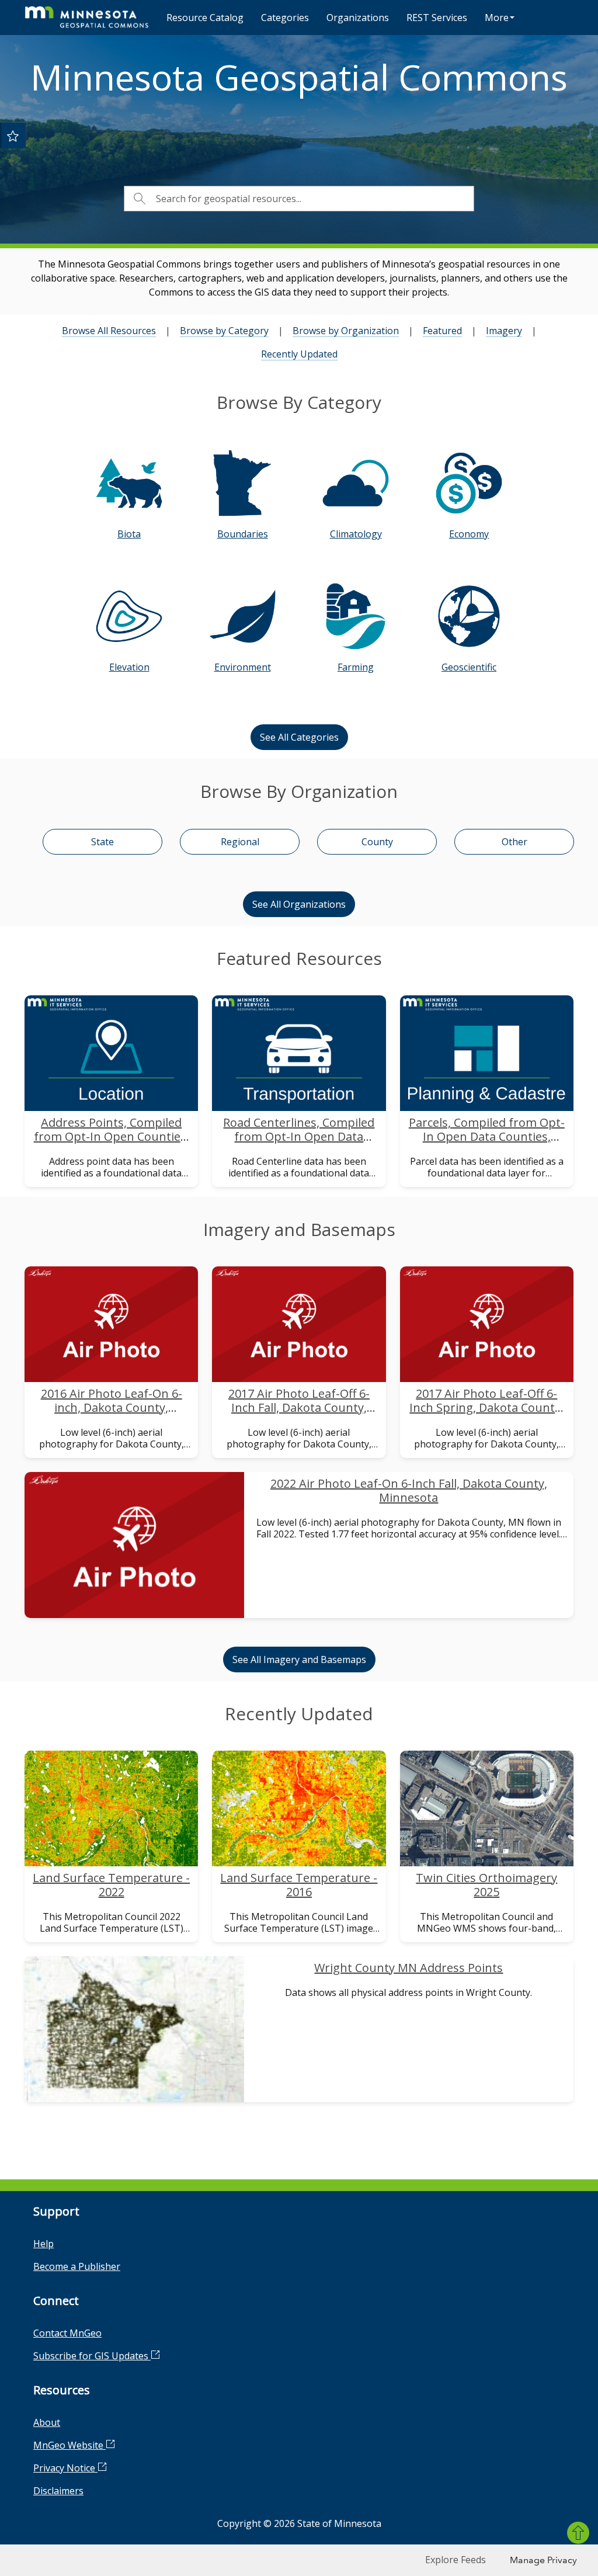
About (47, 2422)
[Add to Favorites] (13, 136)
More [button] (497, 18)
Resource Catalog (205, 18)
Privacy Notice (65, 2468)
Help (44, 2244)
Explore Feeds (456, 2560)
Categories (285, 18)
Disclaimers (58, 2491)
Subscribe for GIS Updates (92, 2356)
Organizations (358, 18)
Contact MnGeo (67, 2333)
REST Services (437, 18)
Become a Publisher (77, 2266)
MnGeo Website (69, 2445)
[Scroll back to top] (578, 2533)
